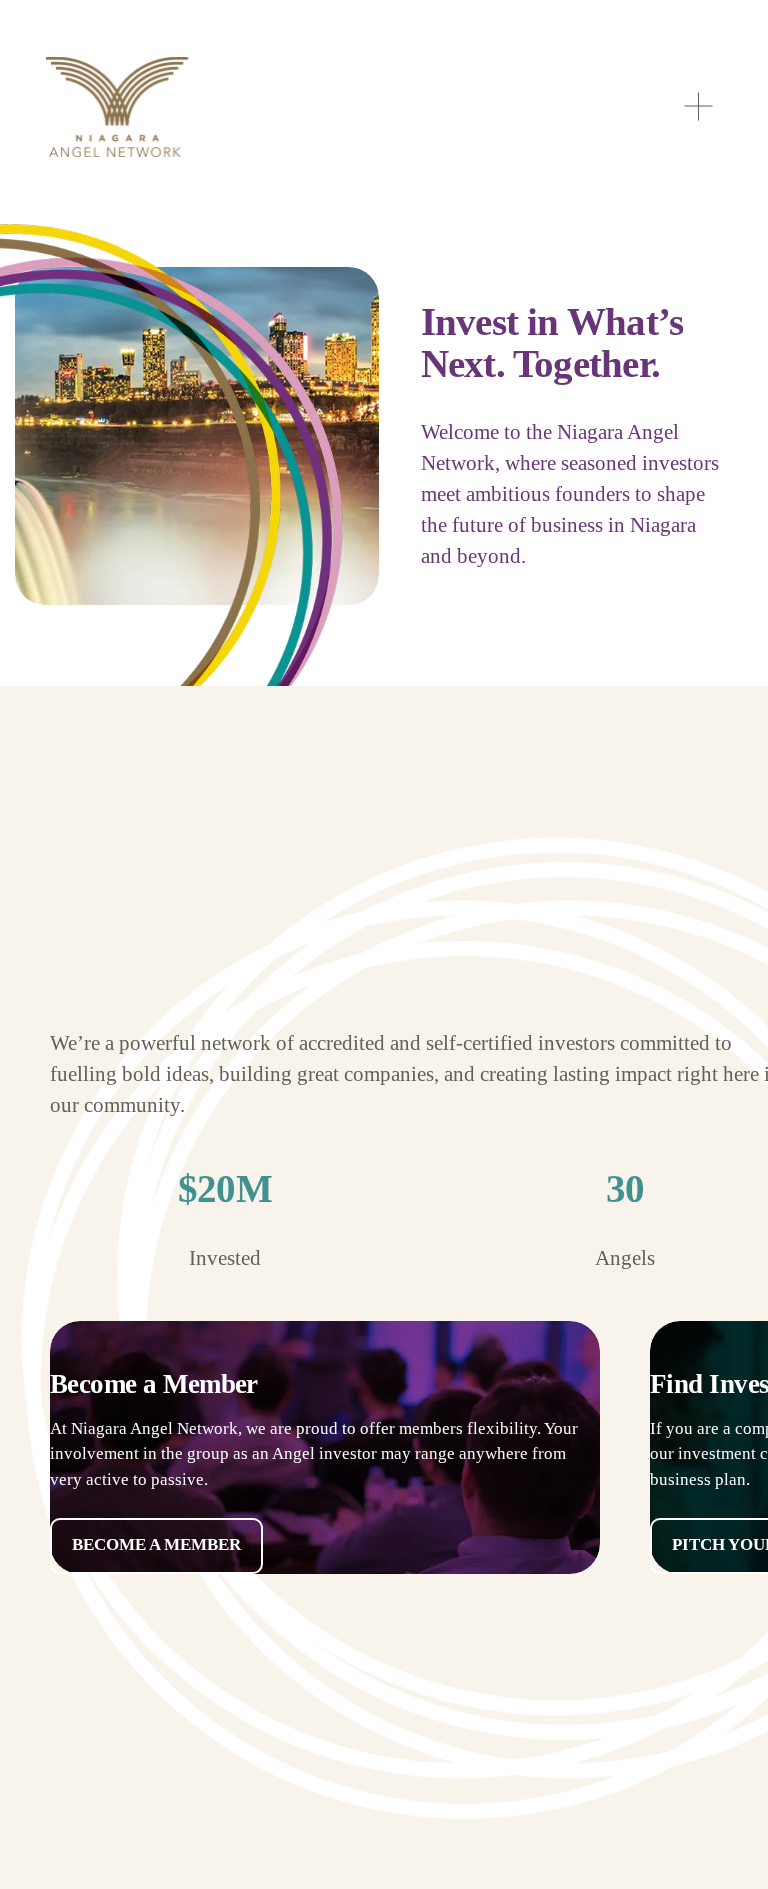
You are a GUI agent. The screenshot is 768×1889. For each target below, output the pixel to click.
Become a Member (156, 1544)
